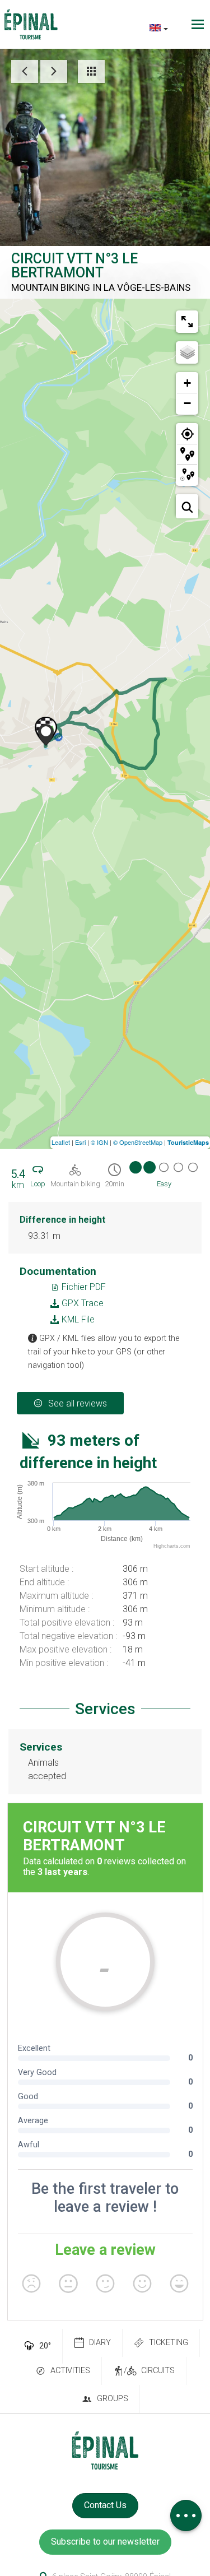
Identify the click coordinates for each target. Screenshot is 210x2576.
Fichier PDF (83, 1287)
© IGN (99, 1142)
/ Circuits (149, 2371)
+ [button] (187, 383)
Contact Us (105, 2505)
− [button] (187, 403)
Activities (70, 2371)
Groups (113, 2399)
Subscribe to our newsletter (105, 2542)
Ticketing (169, 2343)
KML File (77, 1319)
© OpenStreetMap (138, 1142)
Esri (80, 1142)
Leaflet (61, 1142)
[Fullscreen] (187, 322)
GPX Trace (81, 1303)
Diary (100, 2343)
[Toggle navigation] (199, 24)
